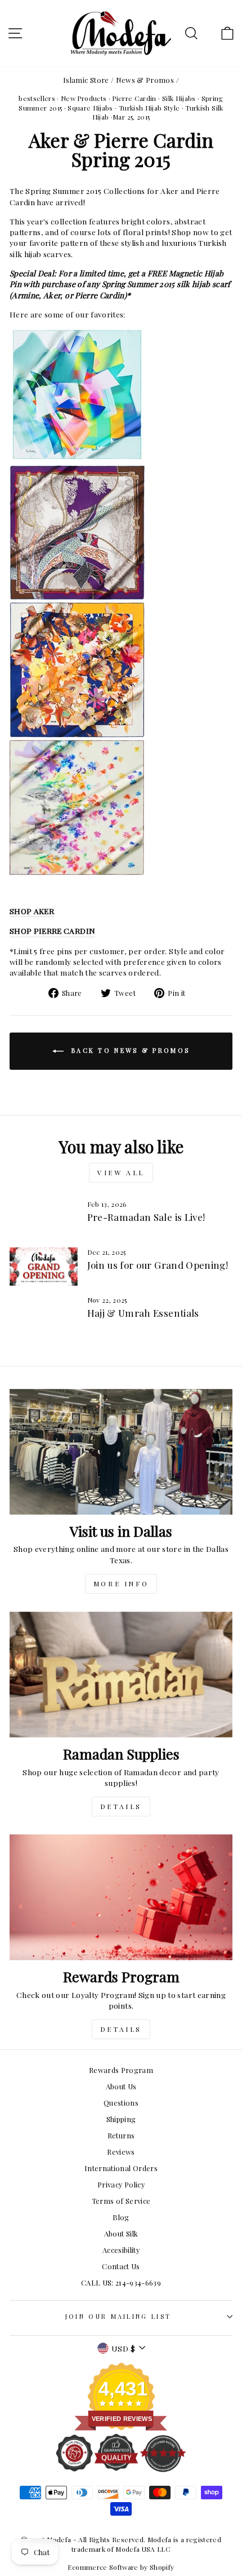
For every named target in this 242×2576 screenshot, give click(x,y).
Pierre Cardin (134, 98)
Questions (121, 2103)
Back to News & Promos (129, 1050)
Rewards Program (121, 2070)
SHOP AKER (32, 911)
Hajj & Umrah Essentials (143, 1313)
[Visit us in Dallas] (121, 1452)
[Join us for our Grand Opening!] (44, 1267)
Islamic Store (86, 80)
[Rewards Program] (121, 1897)
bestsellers (37, 98)
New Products (84, 98)
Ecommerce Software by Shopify (121, 2567)
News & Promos (145, 80)
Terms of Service (121, 2201)
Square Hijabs (90, 108)
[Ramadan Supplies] (121, 1675)
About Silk (121, 2233)
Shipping (121, 2119)
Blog (121, 2217)
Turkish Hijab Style (149, 108)
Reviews (121, 2152)
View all (121, 1172)
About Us (121, 2086)
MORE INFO (121, 1583)
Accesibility (121, 2250)
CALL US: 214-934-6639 (121, 2282)
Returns (121, 2135)
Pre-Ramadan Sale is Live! (146, 1217)
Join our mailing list (118, 2316)
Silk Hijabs (179, 98)
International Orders (121, 2168)
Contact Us (121, 2266)
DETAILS (121, 1806)
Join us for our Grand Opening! (158, 1265)
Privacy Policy (121, 2184)
